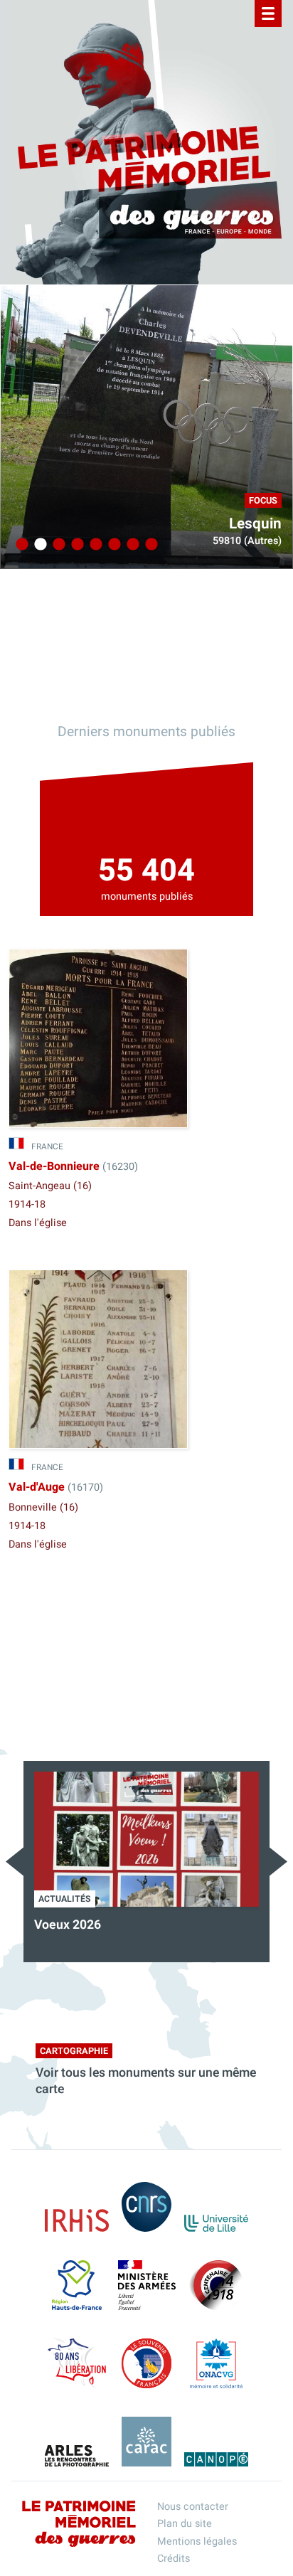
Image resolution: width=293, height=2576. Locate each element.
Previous (15, 1862)
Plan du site (185, 2524)
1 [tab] (20, 545)
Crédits (174, 2559)
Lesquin (255, 524)
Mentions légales (197, 2542)
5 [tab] (94, 545)
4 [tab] (75, 545)
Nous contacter (193, 2507)
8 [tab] (149, 545)
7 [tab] (131, 545)
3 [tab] (57, 545)
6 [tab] (112, 545)
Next (278, 1862)
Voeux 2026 (68, 1925)
